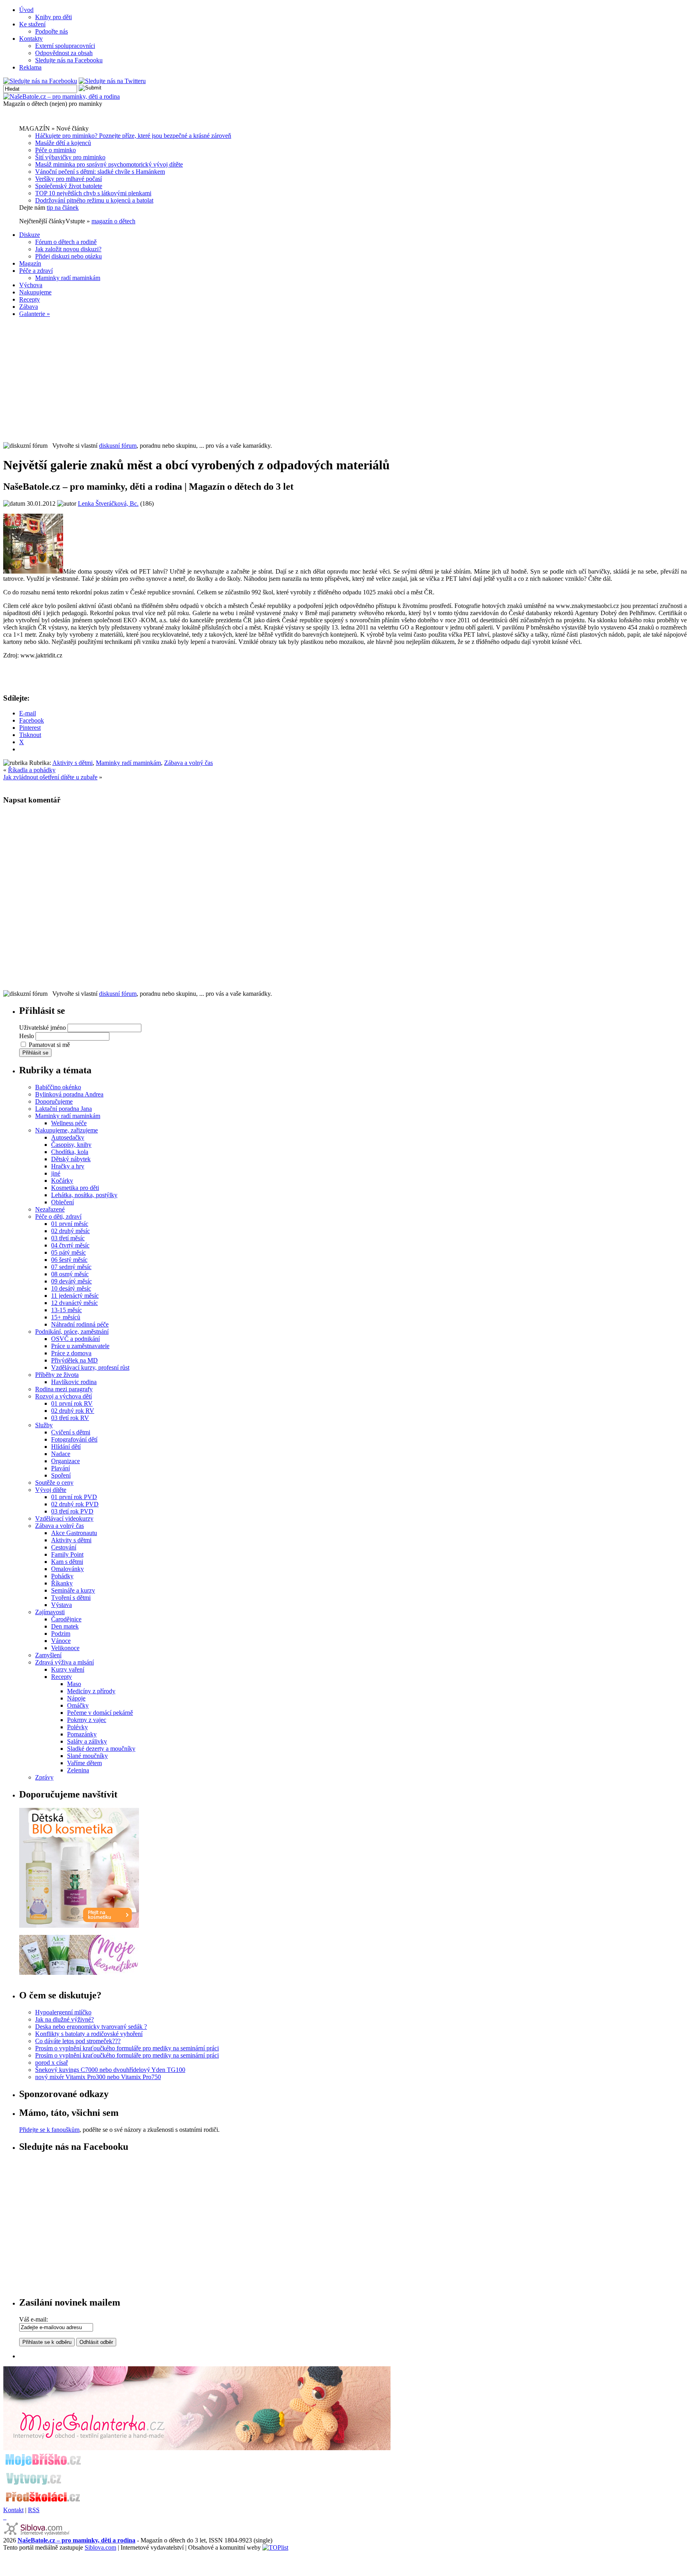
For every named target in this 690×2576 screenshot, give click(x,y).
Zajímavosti (50, 1612)
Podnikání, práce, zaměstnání (72, 1332)
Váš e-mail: (34, 2319)
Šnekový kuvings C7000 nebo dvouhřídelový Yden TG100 (110, 2070)
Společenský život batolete (69, 186)
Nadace (61, 1454)
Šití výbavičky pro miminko (70, 157)
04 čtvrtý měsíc (70, 1245)
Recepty (30, 299)
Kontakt (13, 2510)
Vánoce (61, 1641)
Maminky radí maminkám (68, 278)
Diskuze (30, 235)
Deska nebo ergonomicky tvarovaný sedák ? (91, 2027)
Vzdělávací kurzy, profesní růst (90, 1367)
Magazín (30, 263)
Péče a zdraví (36, 271)
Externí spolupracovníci (65, 46)
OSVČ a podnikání (75, 1339)
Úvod (26, 10)
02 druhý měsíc (70, 1231)
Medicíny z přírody (91, 1691)
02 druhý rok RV (73, 1411)
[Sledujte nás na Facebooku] (40, 81)
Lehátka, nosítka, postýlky (84, 1195)
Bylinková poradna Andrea (69, 1094)
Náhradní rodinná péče (80, 1324)
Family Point (67, 1554)
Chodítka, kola (70, 1152)
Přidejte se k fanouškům (49, 2130)
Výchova (31, 285)
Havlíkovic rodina (74, 1382)
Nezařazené (50, 1209)
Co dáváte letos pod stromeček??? (78, 2041)
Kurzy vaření (68, 1669)
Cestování (64, 1547)
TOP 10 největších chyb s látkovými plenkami (93, 193)
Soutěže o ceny (54, 1483)
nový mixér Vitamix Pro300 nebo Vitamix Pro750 (98, 2077)
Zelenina (78, 1770)
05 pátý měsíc (68, 1252)
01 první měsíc (70, 1224)
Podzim (61, 1634)
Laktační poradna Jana (63, 1109)
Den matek (65, 1626)
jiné (56, 1173)
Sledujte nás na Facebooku (69, 60)
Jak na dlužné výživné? (64, 2019)
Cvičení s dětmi (71, 1432)
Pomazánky (82, 1734)
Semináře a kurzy (73, 1590)
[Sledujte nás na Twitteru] (112, 81)
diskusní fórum (118, 446)
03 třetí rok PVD (72, 1511)
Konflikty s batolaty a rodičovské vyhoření (89, 2034)
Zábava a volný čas (188, 763)
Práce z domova (71, 1353)
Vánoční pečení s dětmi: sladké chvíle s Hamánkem (100, 172)
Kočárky (62, 1181)
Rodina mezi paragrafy (64, 1389)
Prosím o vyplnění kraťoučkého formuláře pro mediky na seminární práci (127, 2048)
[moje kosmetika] (79, 1973)
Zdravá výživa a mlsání (64, 1662)
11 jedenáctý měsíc (75, 1296)
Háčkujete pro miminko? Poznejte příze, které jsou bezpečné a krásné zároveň (133, 136)
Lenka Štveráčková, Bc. (108, 503)
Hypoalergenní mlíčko (63, 2012)
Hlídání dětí (66, 1447)
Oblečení (62, 1202)
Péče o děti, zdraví (58, 1216)
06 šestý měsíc (69, 1260)
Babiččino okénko (58, 1087)
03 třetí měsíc (68, 1238)
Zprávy (44, 1777)
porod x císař (52, 2063)
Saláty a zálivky (87, 1741)
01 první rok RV (72, 1403)
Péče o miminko (56, 150)
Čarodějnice (66, 1619)
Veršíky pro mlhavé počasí (68, 179)
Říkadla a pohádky (32, 770)
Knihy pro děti (54, 17)
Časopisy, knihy (71, 1145)
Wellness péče (69, 1123)
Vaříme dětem (84, 1763)
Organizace (65, 1461)
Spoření (61, 1475)
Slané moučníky (87, 1756)
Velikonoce (65, 1648)
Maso (74, 1684)
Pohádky (62, 1576)
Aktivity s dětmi (72, 763)
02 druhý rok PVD (75, 1504)
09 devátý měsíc (71, 1281)
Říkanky (62, 1583)
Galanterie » (35, 314)
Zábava (29, 307)
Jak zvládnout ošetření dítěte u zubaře (50, 777)
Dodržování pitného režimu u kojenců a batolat (94, 200)
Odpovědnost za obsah (64, 53)
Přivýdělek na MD (74, 1360)
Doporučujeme (54, 1101)
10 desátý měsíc (71, 1288)
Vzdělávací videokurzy (64, 1518)
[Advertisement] (345, 380)
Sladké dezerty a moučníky (101, 1749)
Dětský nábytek (71, 1159)
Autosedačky (68, 1137)
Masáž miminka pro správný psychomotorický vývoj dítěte (109, 164)
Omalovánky (67, 1569)
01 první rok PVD (74, 1497)
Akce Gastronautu (74, 1533)
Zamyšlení (48, 1655)
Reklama (30, 67)
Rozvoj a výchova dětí (63, 1396)
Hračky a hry (68, 1166)
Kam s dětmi (67, 1562)
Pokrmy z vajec (87, 1720)
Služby (44, 1425)
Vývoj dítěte (51, 1490)
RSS (34, 2510)
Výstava (61, 1605)
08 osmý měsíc (70, 1274)
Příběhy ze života (57, 1375)
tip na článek (63, 208)
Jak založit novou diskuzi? (68, 249)
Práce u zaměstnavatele (80, 1346)
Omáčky (78, 1705)
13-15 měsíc (66, 1310)
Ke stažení (32, 24)
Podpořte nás (52, 31)
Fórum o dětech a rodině (66, 242)
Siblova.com (100, 2547)
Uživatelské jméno (43, 1028)
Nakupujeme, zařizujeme (66, 1130)
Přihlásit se (35, 1053)
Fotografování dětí (74, 1439)
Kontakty (31, 39)
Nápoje (76, 1698)
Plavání (60, 1468)
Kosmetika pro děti (75, 1188)
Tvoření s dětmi (71, 1598)
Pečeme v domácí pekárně (100, 1713)
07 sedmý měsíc (71, 1267)
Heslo (27, 1036)
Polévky (77, 1727)
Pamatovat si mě (49, 1045)
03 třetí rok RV (70, 1418)
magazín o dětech (113, 221)
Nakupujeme (35, 292)
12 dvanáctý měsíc (74, 1303)
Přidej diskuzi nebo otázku (68, 256)
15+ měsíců (66, 1317)
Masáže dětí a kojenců (63, 143)
